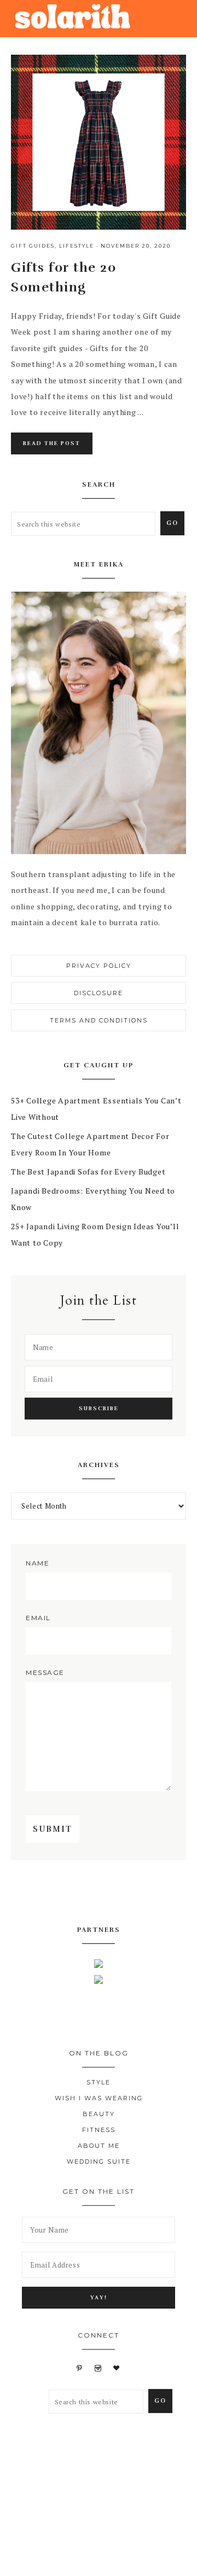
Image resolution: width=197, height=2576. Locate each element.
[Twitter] (90, 1893)
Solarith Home (73, 18)
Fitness (99, 2130)
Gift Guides (33, 246)
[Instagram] (126, 1893)
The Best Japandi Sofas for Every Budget (88, 1172)
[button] (176, 16)
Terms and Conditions (99, 1020)
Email (38, 1618)
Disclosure (99, 993)
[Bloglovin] (117, 2368)
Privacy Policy (99, 966)
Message (45, 1672)
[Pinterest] (108, 1893)
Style (99, 2082)
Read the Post (52, 443)
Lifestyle (77, 246)
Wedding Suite (99, 2162)
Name (37, 1563)
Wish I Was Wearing (99, 2098)
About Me (99, 2146)
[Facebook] (71, 1893)
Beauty (99, 2114)
